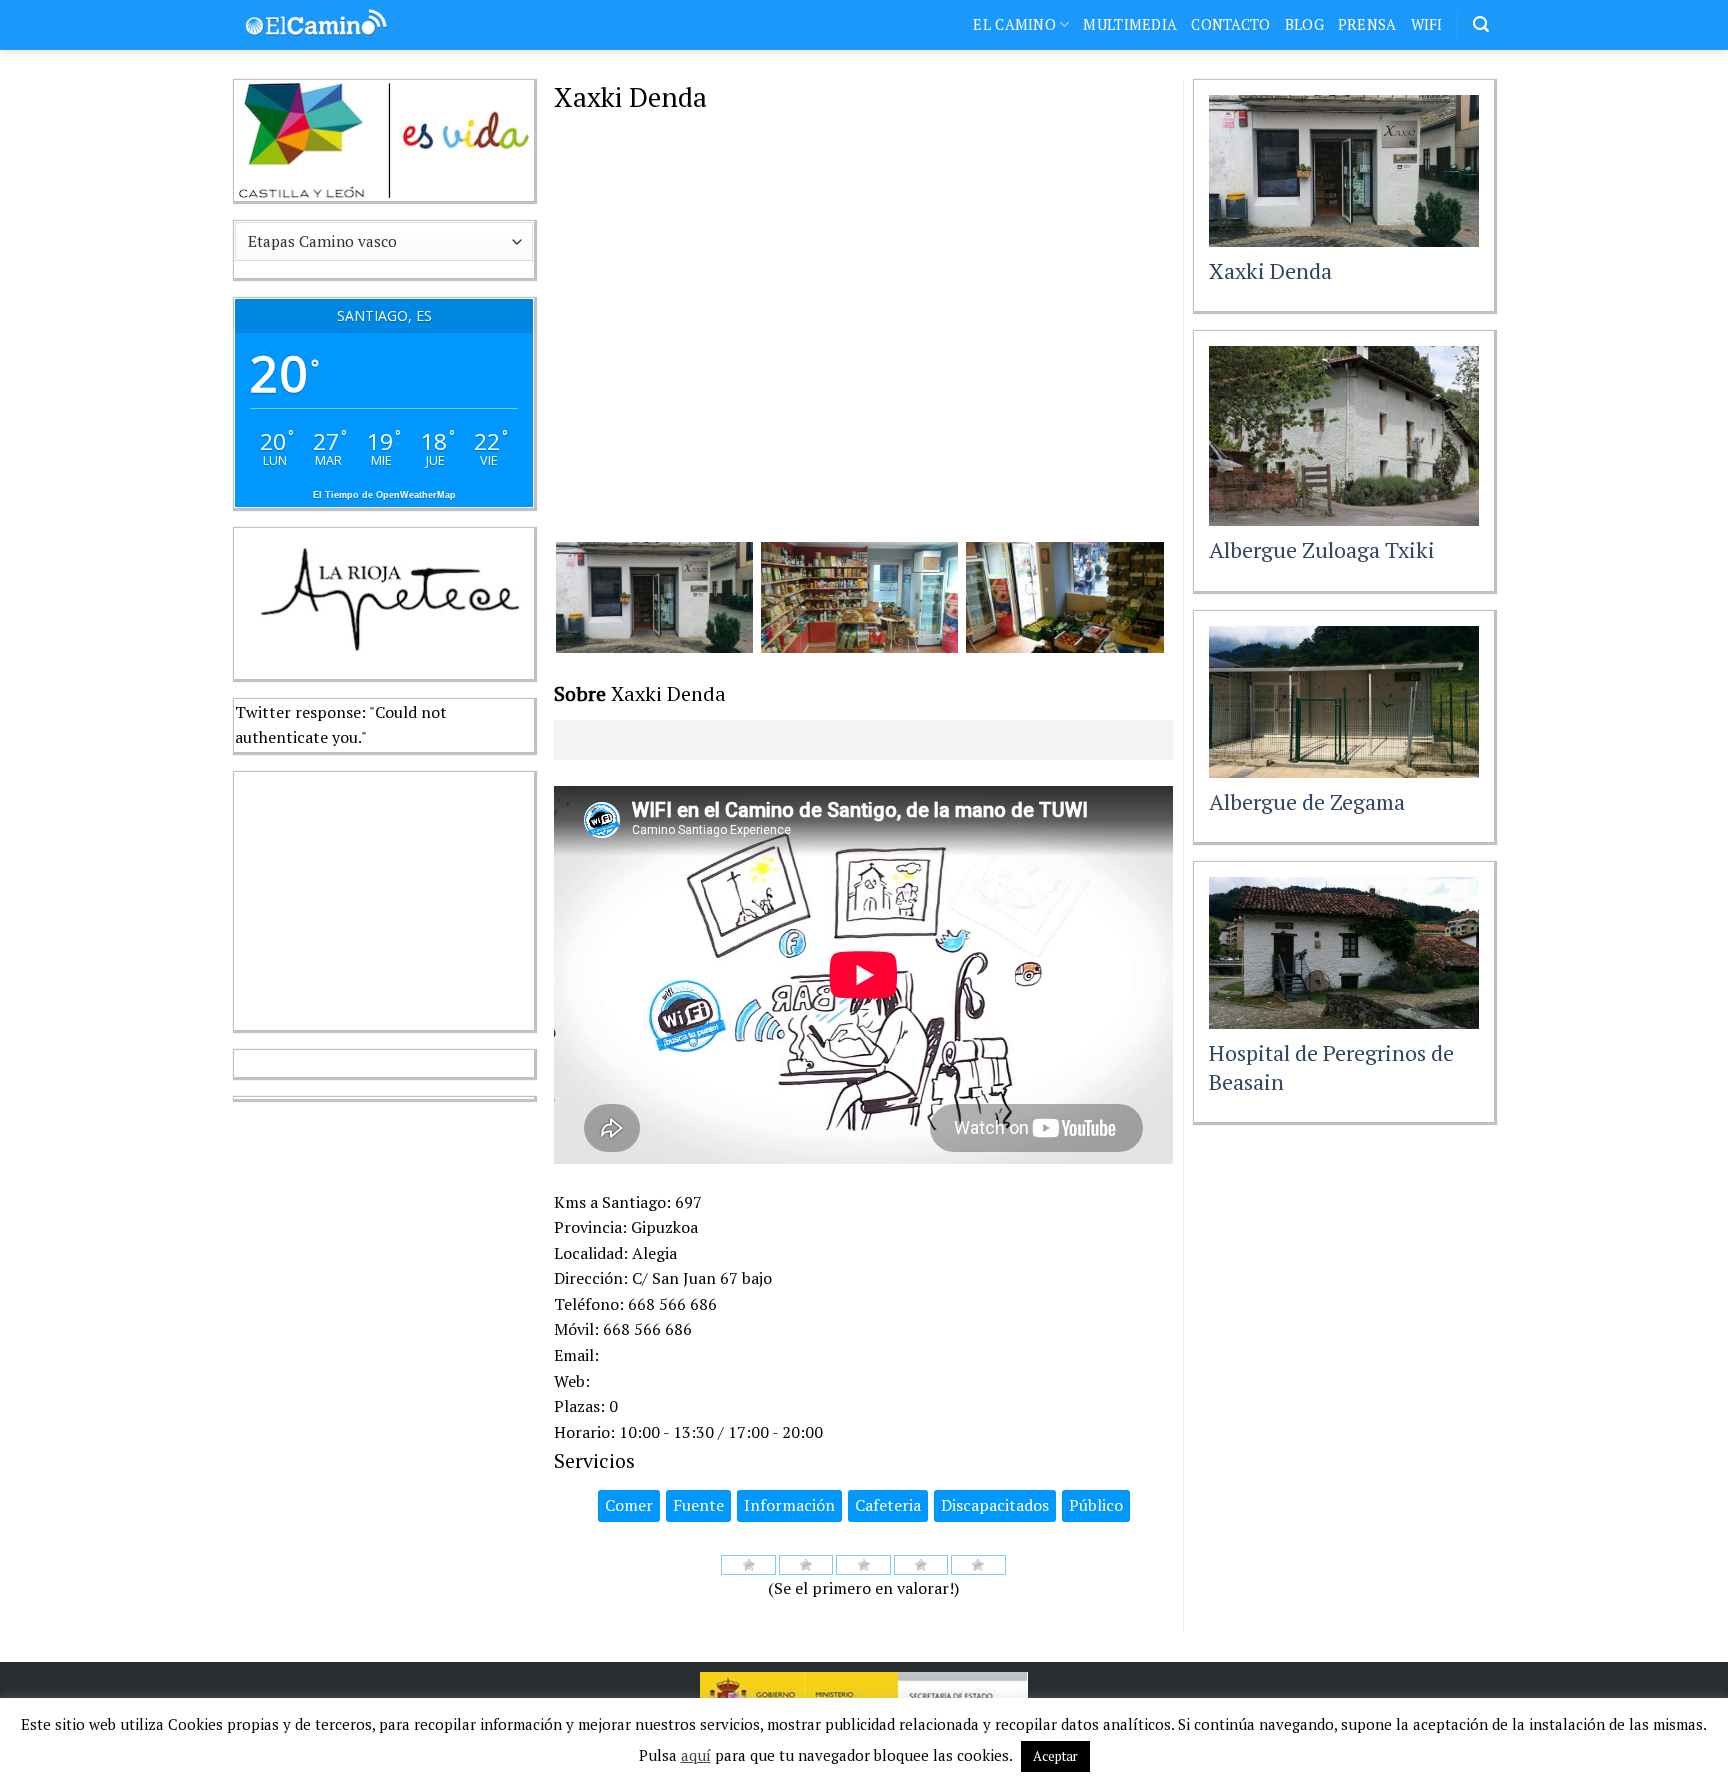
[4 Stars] (921, 1565)
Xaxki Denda (1270, 270)
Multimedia (1130, 24)
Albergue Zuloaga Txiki (1322, 549)
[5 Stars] (978, 1565)
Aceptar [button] (1055, 1756)
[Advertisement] (384, 897)
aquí (696, 1755)
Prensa (1367, 24)
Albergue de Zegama (1307, 801)
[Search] (1481, 24)
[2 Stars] (806, 1565)
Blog (1304, 24)
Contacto (1230, 24)
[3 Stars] (863, 1565)
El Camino (1014, 24)
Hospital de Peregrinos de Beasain (1331, 1067)
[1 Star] (748, 1565)
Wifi (1427, 24)
